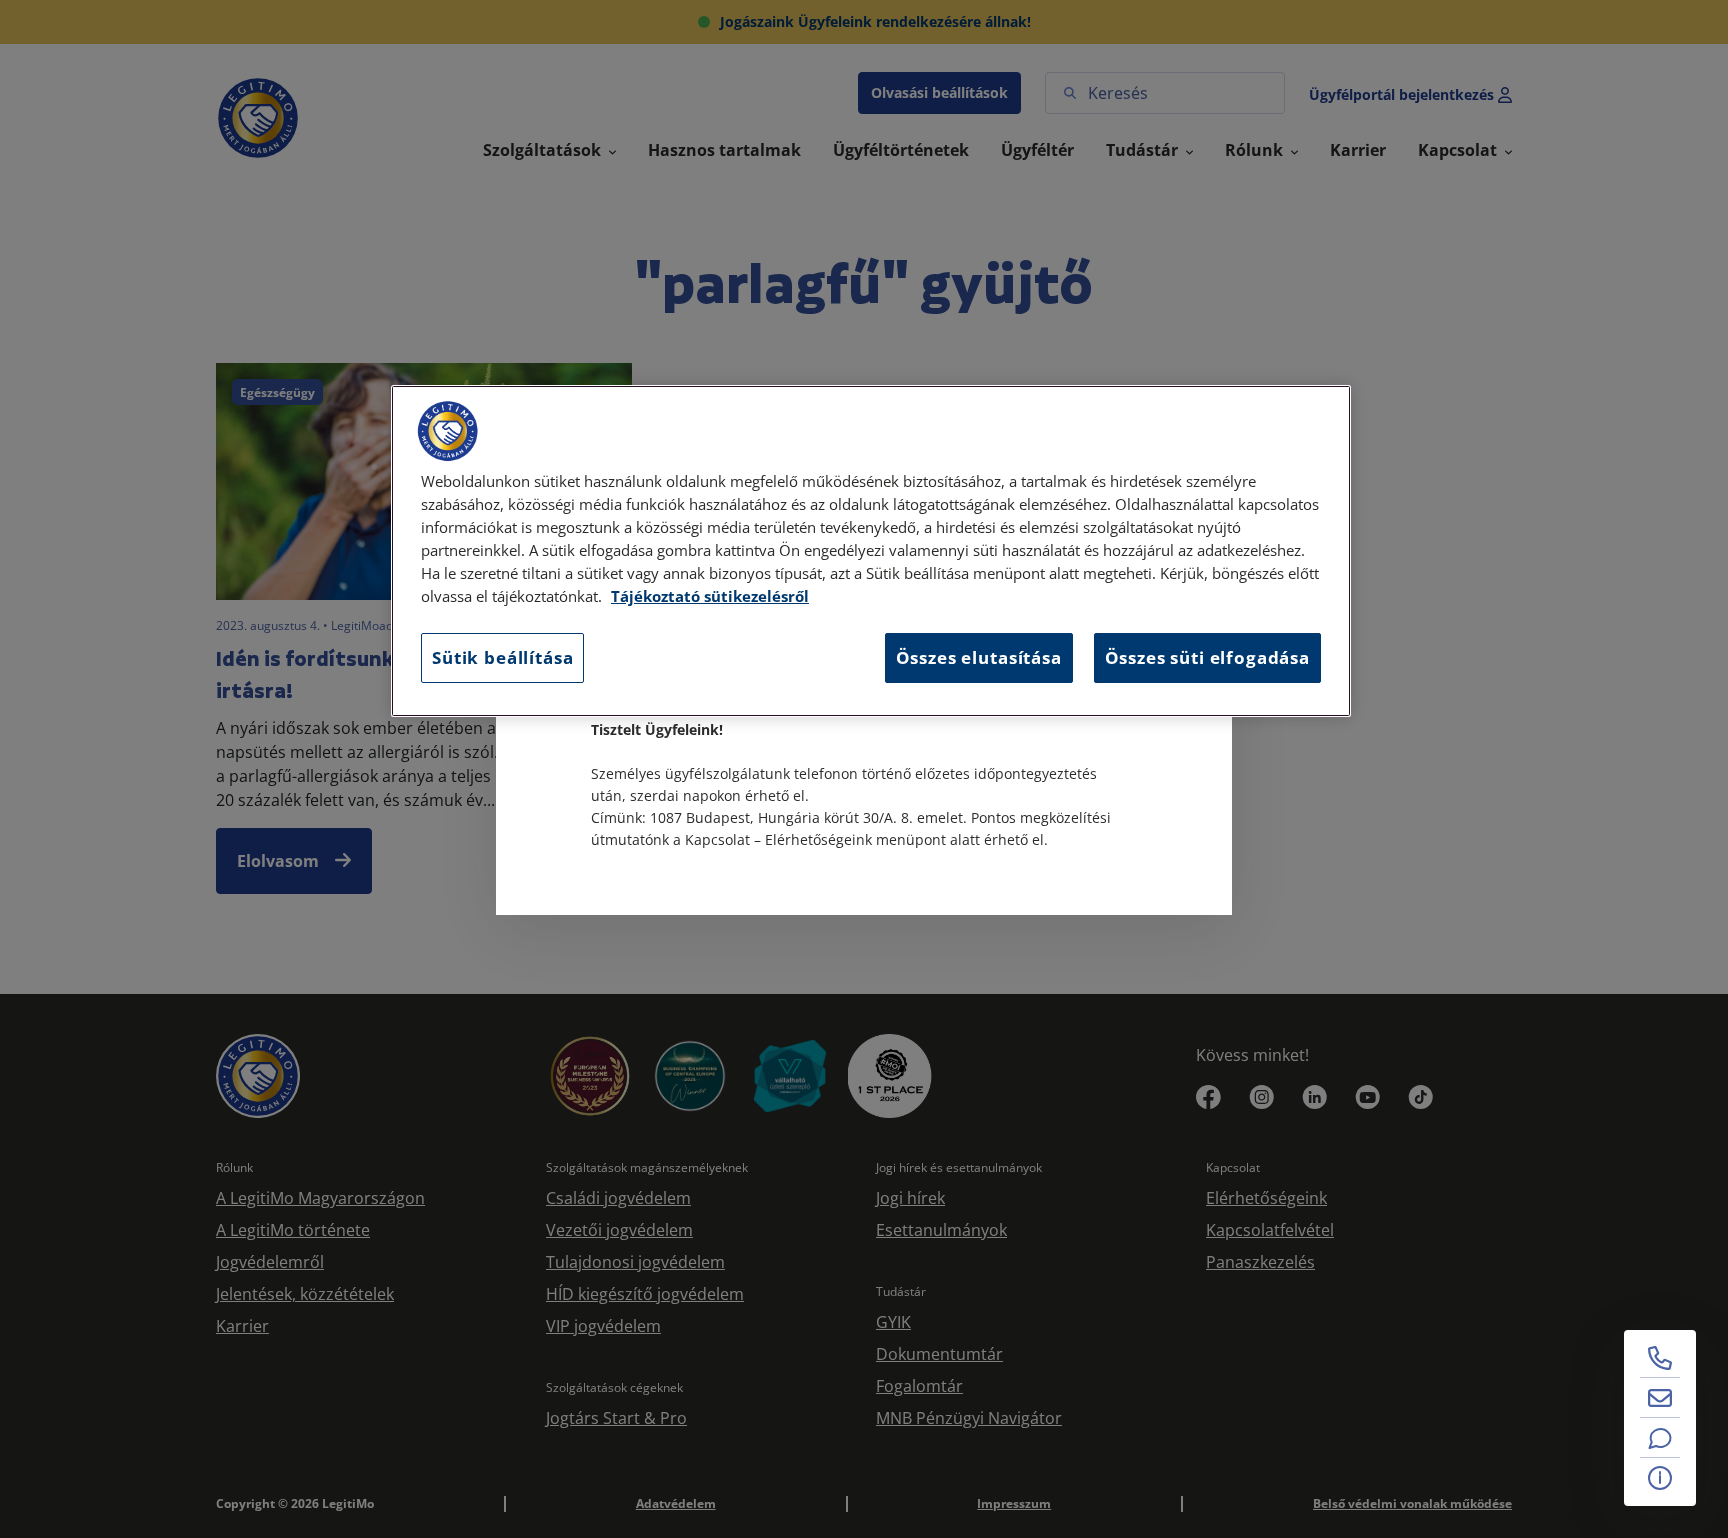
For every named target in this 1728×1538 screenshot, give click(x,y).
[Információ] (1660, 1478)
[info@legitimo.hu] (1660, 1398)
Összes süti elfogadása (1207, 657)
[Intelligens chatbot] (1660, 1438)
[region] (871, 551)
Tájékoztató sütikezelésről (710, 596)
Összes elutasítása (979, 657)
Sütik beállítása (502, 657)
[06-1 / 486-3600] (1660, 1358)
